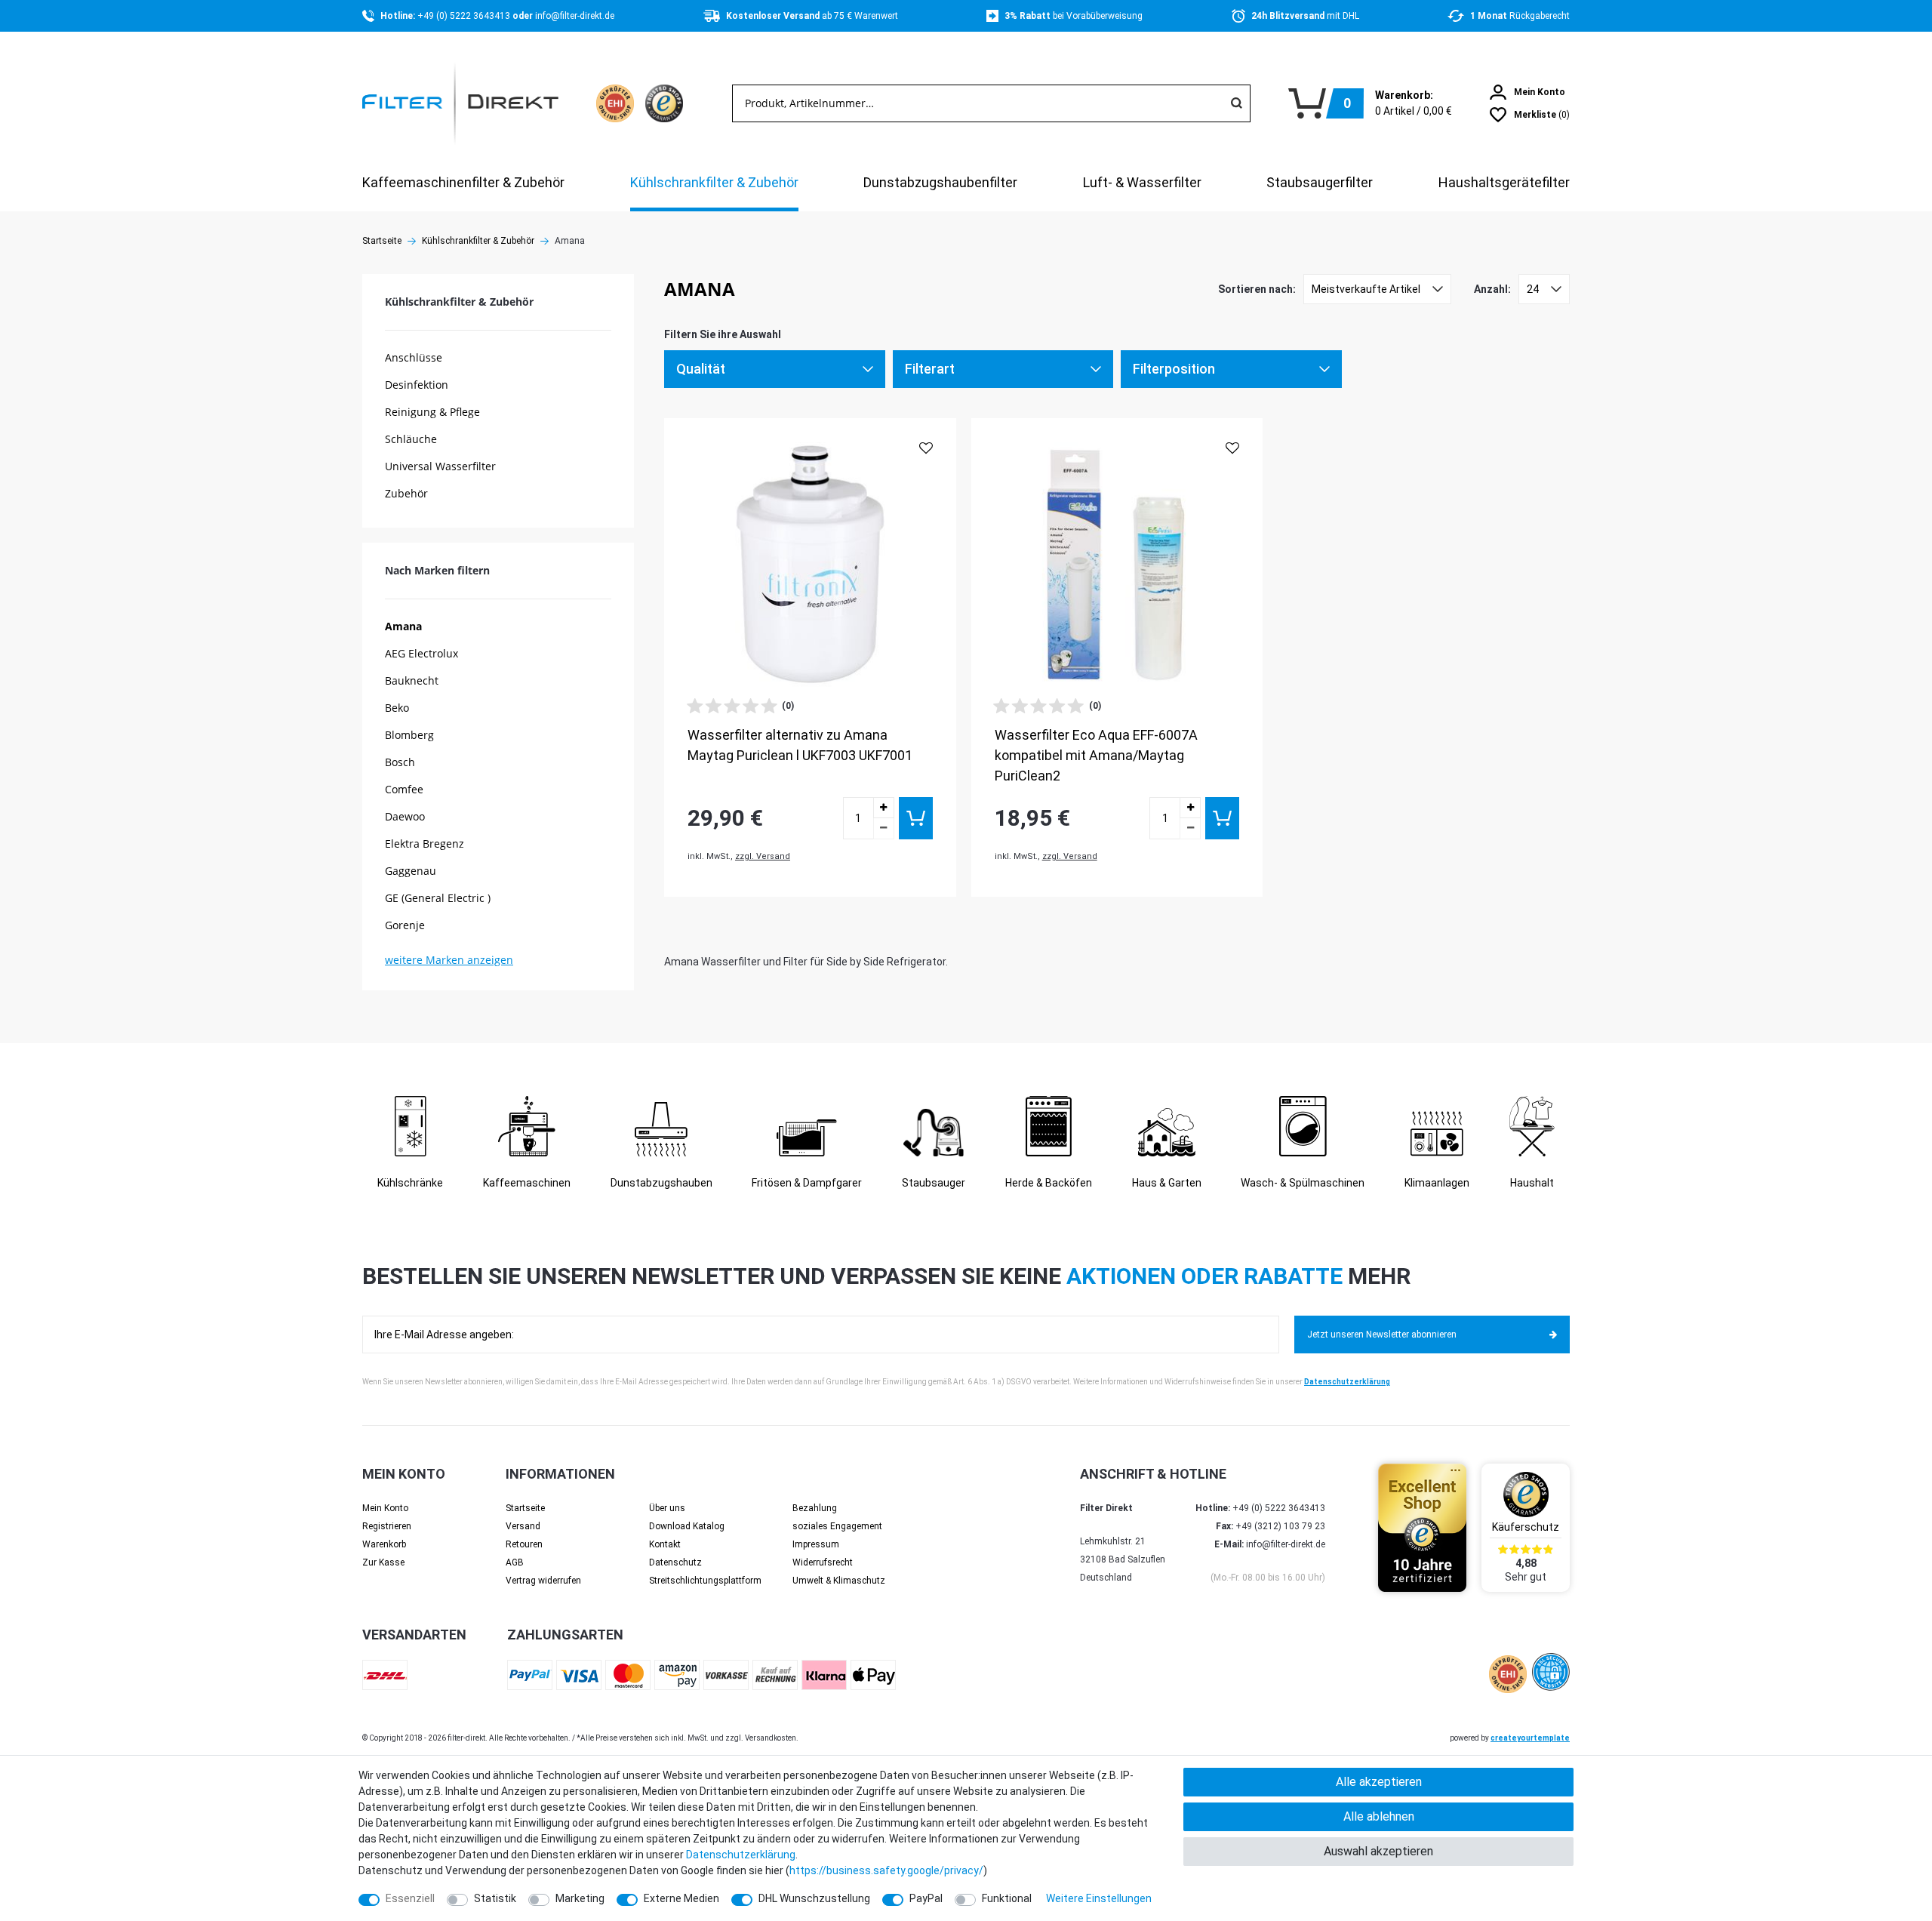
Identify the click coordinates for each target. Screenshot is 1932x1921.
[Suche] (1236, 103)
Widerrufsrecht (823, 1562)
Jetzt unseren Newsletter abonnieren (1382, 1335)
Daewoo (405, 816)
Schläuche (411, 439)
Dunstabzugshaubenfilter (940, 182)
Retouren (524, 1544)
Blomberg (409, 735)
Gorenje (405, 925)
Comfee (404, 789)
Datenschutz (675, 1562)
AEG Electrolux (421, 653)
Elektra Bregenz (425, 844)
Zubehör (406, 493)
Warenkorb (384, 1544)
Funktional (1007, 1898)
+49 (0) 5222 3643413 (465, 16)
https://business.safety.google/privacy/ (886, 1870)
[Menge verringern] (884, 829)
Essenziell (410, 1898)
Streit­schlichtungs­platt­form (705, 1581)
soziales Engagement (837, 1526)
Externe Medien (681, 1898)
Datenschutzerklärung (1347, 1382)
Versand (523, 1526)
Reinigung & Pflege (432, 412)
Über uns (667, 1508)
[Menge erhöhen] (884, 808)
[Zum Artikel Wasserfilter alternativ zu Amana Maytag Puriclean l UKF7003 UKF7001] (810, 564)
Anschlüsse (414, 357)
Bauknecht (412, 680)
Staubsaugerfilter (1320, 182)
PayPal (926, 1898)
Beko (397, 708)
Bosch (400, 762)
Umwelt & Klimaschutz (839, 1581)
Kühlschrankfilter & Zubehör (714, 182)
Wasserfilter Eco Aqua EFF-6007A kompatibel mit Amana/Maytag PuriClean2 (1096, 755)
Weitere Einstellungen (1099, 1898)
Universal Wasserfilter (440, 466)
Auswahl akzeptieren (1378, 1851)
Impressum (816, 1544)
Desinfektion (417, 385)
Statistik (495, 1898)
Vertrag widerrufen (543, 1581)
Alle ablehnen (1379, 1816)
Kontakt (665, 1544)
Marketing (580, 1898)
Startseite (382, 241)
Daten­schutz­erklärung (741, 1855)
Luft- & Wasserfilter (1142, 182)
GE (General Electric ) (438, 898)
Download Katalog (687, 1526)
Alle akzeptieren (1379, 1782)
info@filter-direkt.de (575, 16)
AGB (515, 1562)
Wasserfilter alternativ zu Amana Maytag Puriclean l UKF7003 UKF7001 (800, 745)
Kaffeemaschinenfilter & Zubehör (463, 182)
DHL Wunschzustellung (814, 1898)
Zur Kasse (383, 1562)
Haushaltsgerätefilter (1504, 182)
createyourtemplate (1530, 1738)
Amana (403, 626)
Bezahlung (815, 1508)
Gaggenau (411, 871)
